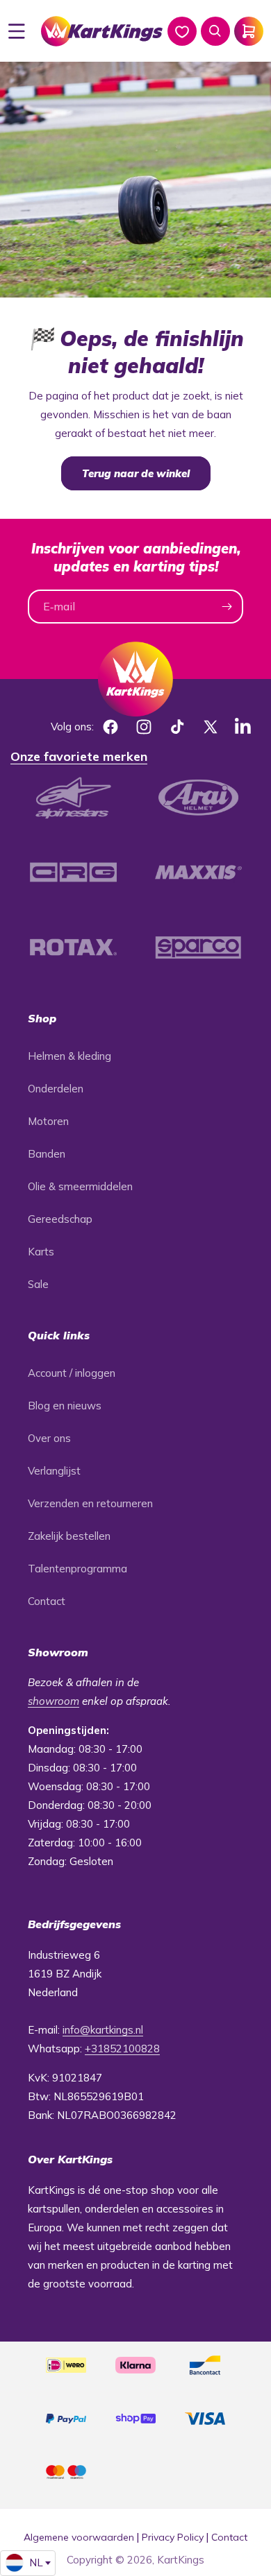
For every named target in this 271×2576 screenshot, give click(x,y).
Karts (41, 1252)
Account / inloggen (72, 1373)
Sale (38, 1284)
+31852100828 (122, 2049)
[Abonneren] (227, 607)
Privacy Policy (173, 2537)
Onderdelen (56, 1089)
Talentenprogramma (77, 1569)
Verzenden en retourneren (90, 1503)
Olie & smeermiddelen (80, 1186)
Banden (47, 1154)
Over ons (49, 1438)
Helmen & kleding (69, 1056)
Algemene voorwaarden (79, 2537)
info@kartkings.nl (103, 2030)
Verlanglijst (54, 1471)
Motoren (48, 1121)
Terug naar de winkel (136, 473)
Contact (47, 1601)
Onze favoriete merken (79, 756)
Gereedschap (60, 1219)
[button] (17, 31)
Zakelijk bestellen (69, 1536)
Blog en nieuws (65, 1406)
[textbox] (28, 2563)
